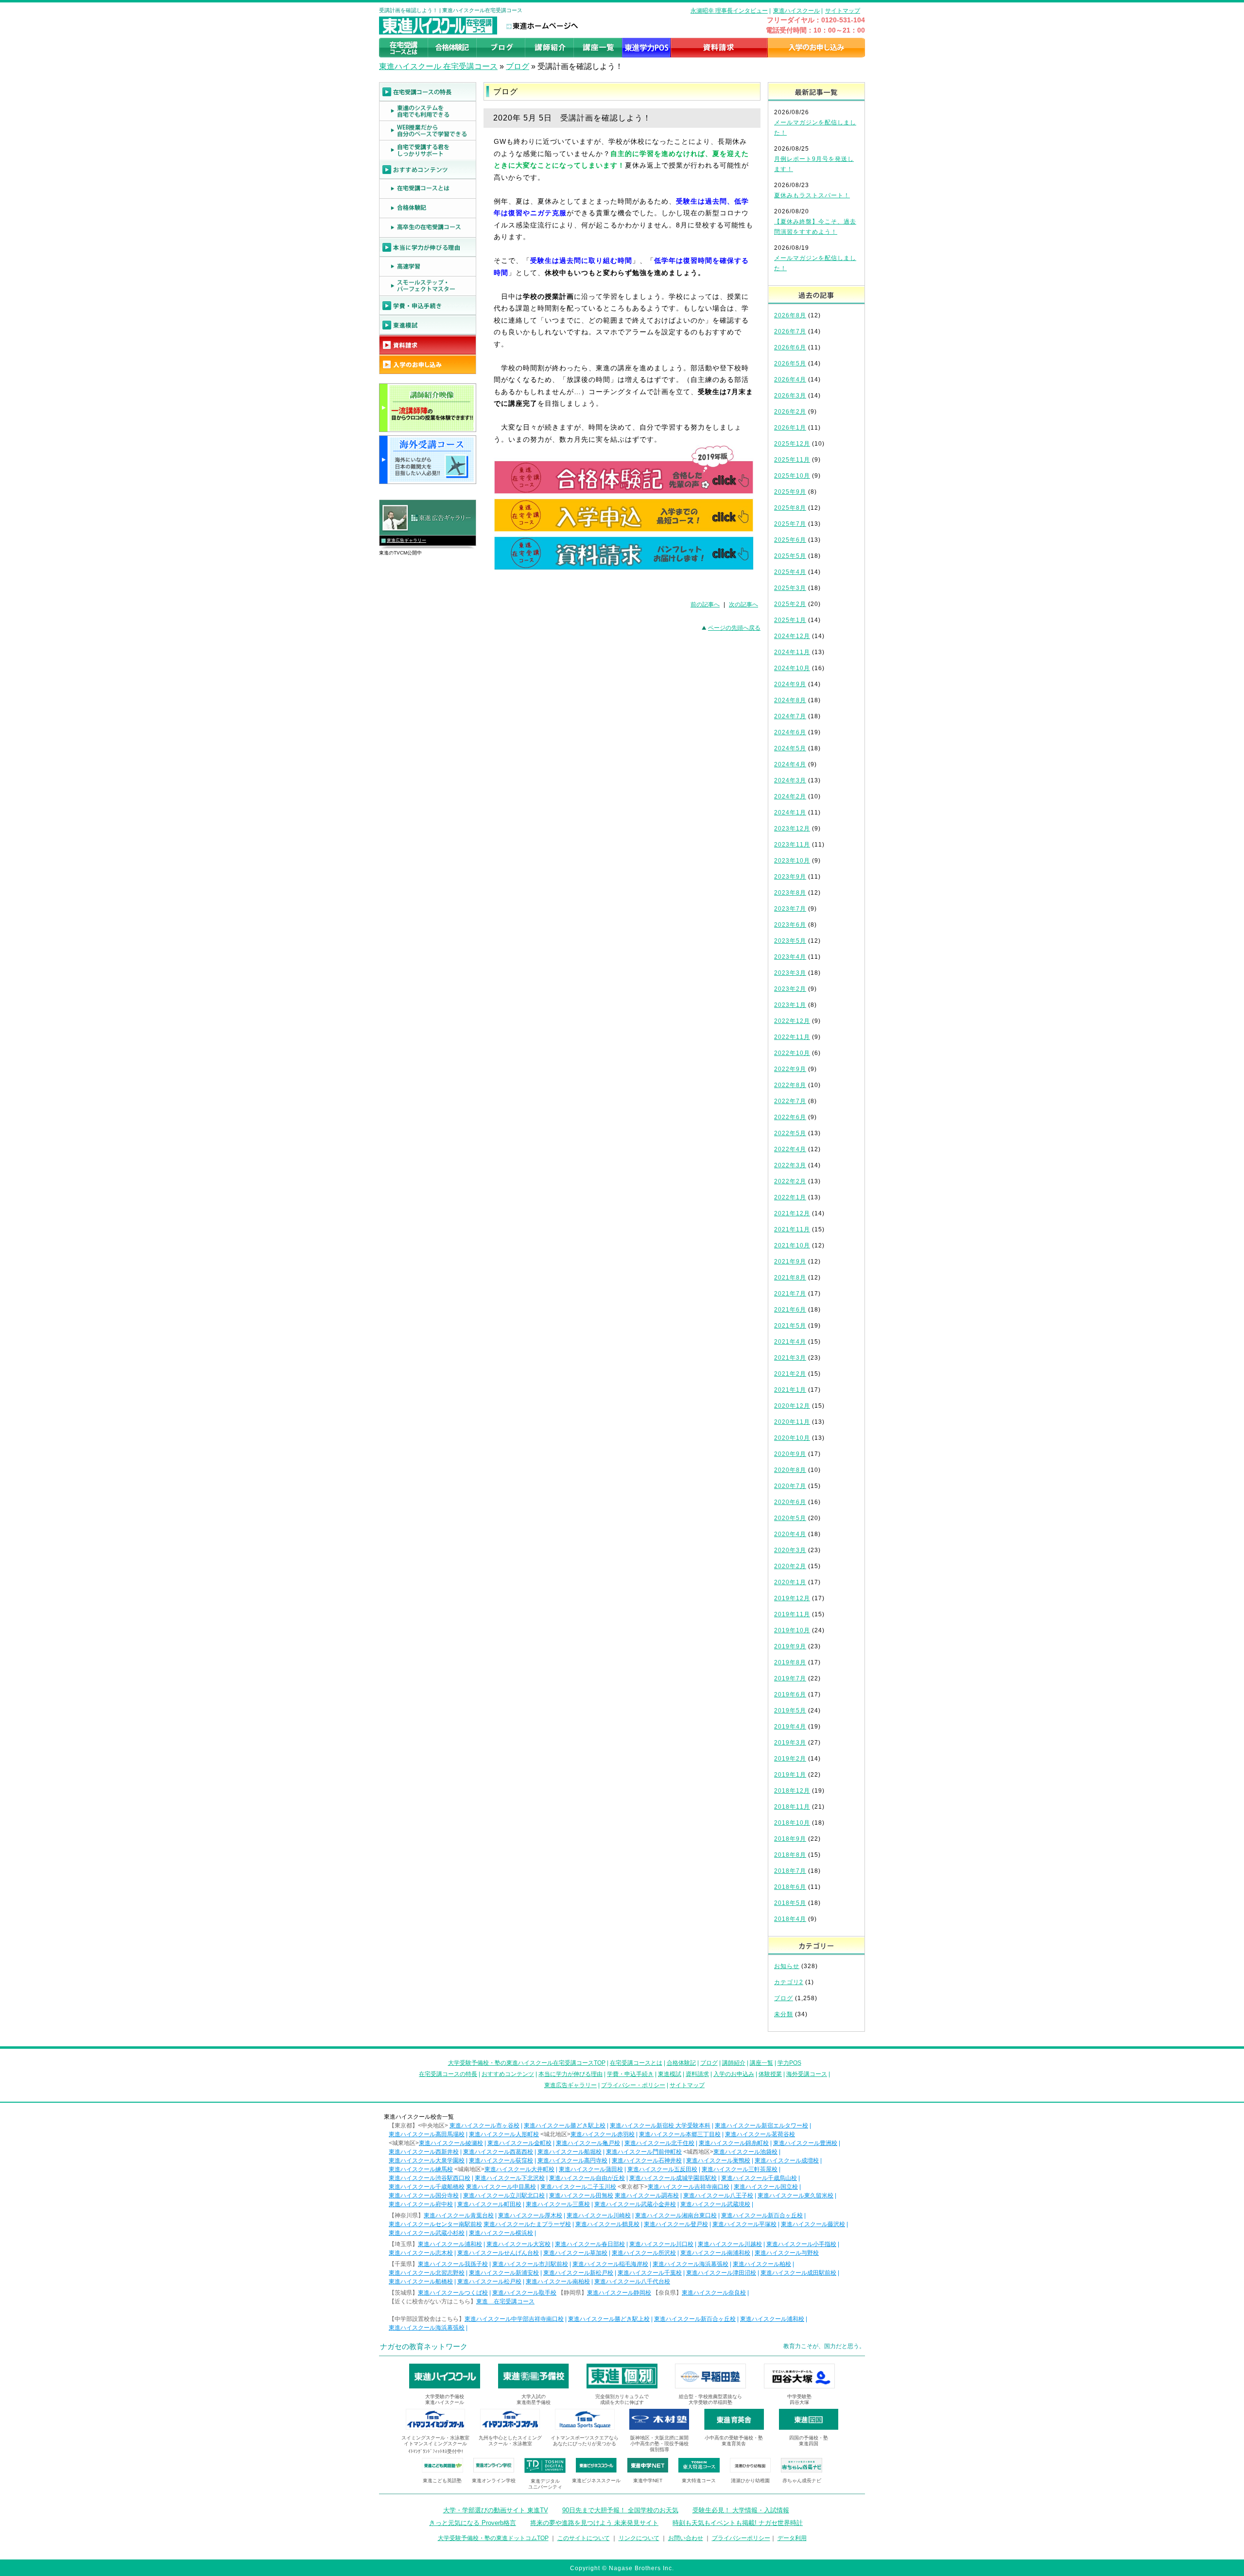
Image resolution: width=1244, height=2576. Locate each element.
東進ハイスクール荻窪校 (501, 2161)
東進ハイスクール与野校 (787, 2253)
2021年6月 (790, 1310)
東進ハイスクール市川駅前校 (530, 2264)
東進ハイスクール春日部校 (590, 2244)
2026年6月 (790, 347)
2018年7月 (790, 1871)
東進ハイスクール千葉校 (650, 2273)
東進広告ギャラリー (406, 540)
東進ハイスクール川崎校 (599, 2215)
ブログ (518, 66)
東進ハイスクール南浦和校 (715, 2253)
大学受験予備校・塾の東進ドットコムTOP (493, 2538)
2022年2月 (790, 1181)
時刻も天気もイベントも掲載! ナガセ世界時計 (738, 2523)
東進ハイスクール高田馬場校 (427, 2134)
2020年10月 (792, 1438)
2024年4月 (790, 764)
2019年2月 (790, 1759)
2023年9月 (790, 877)
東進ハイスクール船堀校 (570, 2152)
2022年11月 (792, 1037)
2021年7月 (790, 1294)
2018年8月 (790, 1855)
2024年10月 (792, 668)
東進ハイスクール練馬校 (421, 2169)
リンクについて (639, 2538)
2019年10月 (792, 1630)
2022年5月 (790, 1133)
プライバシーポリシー (741, 2538)
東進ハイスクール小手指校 (801, 2244)
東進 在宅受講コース (505, 2301)
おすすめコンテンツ (508, 2074)
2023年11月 (792, 845)
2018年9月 (790, 1839)
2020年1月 (790, 1582)
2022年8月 (790, 1085)
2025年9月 (790, 492)
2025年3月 (790, 588)
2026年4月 (790, 380)
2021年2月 (790, 1374)
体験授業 (770, 2074)
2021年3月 (790, 1358)
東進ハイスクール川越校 (730, 2244)
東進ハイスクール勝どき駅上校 (565, 2126)
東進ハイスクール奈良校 (714, 2293)
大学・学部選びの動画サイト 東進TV (496, 2510)
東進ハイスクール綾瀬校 (451, 2143)
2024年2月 (790, 796)
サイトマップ (843, 11)
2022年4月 (790, 1149)
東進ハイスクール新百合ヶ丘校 (762, 2215)
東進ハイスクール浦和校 (450, 2244)
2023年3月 (790, 973)
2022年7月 (790, 1101)
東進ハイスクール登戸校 (676, 2224)
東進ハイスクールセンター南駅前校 (435, 2224)
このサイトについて (584, 2538)
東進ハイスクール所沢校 (644, 2253)
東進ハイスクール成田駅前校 (798, 2273)
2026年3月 (790, 396)
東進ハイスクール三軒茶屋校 (740, 2169)
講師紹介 (734, 2063)
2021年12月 (792, 1213)
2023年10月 (792, 861)
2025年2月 (790, 604)
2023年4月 (790, 957)
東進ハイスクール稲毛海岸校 (610, 2264)
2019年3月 (790, 1743)
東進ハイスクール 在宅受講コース (438, 66)
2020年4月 (790, 1534)
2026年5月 (790, 363)
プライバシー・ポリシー (633, 2085)
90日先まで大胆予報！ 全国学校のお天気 (620, 2510)
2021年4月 (790, 1342)
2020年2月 (790, 1566)
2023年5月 (790, 941)
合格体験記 (681, 2063)
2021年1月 (790, 1390)
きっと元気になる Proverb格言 (473, 2523)
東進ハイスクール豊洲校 (805, 2143)
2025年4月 (790, 572)
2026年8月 (790, 315)
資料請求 (697, 2074)
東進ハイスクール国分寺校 (424, 2196)
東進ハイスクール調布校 (647, 2196)
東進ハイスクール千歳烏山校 (759, 2178)
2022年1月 (790, 1197)
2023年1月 (790, 1005)
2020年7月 (790, 1486)
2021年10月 (792, 1245)
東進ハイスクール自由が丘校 (587, 2178)
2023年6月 (790, 925)
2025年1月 (790, 620)
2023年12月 (792, 829)
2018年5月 (790, 1903)
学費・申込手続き (630, 2074)
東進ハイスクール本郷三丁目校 (680, 2134)
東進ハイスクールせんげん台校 (498, 2253)
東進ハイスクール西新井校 (424, 2152)
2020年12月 (792, 1406)
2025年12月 (792, 444)
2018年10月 (792, 1823)
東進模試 (670, 2074)
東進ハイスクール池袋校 (745, 2152)
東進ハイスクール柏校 (762, 2264)
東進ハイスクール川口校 (661, 2244)
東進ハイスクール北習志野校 (427, 2273)
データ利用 (792, 2538)
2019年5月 (790, 1711)
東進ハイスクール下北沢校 (510, 2178)
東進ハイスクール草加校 (575, 2253)
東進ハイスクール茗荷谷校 (760, 2134)
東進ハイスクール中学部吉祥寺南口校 (514, 2319)
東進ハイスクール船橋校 (421, 2282)
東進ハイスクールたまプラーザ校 (527, 2224)
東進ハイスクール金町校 (519, 2143)
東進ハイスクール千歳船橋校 (427, 2187)
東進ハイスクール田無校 (581, 2196)
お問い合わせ (686, 2538)
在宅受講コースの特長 (448, 2074)
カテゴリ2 (789, 1982)
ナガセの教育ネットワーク (424, 2346)
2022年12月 (792, 1021)
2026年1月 (790, 428)
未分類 (784, 2014)
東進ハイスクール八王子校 (718, 2196)
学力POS (789, 2063)
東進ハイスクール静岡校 (619, 2293)
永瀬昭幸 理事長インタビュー (729, 11)
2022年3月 (790, 1165)
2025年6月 (790, 540)
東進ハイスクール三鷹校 (558, 2204)
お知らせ (787, 1966)
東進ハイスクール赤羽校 (603, 2134)
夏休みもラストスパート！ (812, 195)
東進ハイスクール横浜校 (501, 2233)
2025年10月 (792, 476)
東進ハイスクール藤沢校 (813, 2224)
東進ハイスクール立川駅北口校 (504, 2196)
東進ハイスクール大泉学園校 (427, 2161)
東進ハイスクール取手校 (524, 2293)
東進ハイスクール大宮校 (518, 2244)
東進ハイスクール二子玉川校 (578, 2187)
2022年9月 (790, 1069)
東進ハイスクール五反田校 (662, 2169)
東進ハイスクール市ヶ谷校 (484, 2126)
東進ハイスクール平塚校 (744, 2224)
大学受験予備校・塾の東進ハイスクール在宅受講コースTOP (527, 2063)
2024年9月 (790, 684)
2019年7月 (790, 1678)
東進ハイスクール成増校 (787, 2161)
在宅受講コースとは (636, 2063)
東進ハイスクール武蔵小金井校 (635, 2204)
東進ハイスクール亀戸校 (588, 2143)
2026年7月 (790, 331)
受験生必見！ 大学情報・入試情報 (741, 2510)
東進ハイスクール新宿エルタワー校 (761, 2126)
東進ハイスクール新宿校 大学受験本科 (660, 2126)
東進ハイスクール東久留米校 (795, 2196)
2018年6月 (790, 1887)
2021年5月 (790, 1326)
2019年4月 (790, 1727)
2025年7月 (790, 524)
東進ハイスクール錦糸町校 (734, 2143)
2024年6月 (790, 732)
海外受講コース (807, 2074)
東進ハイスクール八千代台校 (632, 2282)
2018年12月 (792, 1791)
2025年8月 (790, 508)
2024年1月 (790, 813)
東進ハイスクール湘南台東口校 (676, 2215)
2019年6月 (790, 1694)
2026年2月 (790, 412)
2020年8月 (790, 1470)
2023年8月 (790, 893)
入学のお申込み (734, 2074)
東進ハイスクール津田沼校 (721, 2273)
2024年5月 (790, 748)
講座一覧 (761, 2063)
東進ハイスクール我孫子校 (453, 2264)
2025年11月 (792, 460)
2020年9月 (790, 1454)
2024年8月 (790, 700)
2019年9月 (790, 1646)
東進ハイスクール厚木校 (530, 2215)
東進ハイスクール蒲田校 (591, 2169)
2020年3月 (790, 1550)
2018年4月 (790, 1919)
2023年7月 (790, 909)
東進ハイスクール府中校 (421, 2204)
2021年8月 (790, 1278)
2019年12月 (792, 1598)
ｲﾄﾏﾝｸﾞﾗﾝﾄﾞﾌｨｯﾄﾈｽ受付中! (436, 2451)
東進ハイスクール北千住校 (659, 2143)
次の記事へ (743, 605)
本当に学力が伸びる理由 (570, 2074)
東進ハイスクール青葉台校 (459, 2215)
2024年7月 (790, 716)
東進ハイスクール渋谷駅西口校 (430, 2178)
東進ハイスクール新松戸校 (578, 2273)
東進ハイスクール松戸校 (489, 2282)
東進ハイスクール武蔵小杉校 (427, 2233)
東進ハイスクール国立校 (766, 2187)
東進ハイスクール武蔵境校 (715, 2204)
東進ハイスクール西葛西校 (498, 2152)
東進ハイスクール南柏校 (558, 2282)
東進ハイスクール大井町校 (519, 2169)
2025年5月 (790, 556)
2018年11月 (792, 1807)
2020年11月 (792, 1422)
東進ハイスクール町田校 (489, 2204)
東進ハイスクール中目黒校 (501, 2187)
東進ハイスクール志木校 (421, 2253)
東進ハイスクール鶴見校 (607, 2224)
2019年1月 (790, 1775)
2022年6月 (790, 1117)
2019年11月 (792, 1614)
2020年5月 (790, 1518)
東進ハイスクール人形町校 (504, 2134)
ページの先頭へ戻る (734, 628)
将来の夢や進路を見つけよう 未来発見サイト (594, 2523)
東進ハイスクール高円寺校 (572, 2161)
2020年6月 (790, 1502)
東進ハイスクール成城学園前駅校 (673, 2178)
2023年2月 (790, 989)
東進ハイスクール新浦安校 (504, 2273)
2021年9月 (790, 1262)
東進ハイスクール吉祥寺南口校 (689, 2187)
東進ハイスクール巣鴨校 (718, 2161)
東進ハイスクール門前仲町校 (644, 2152)
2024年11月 (792, 652)
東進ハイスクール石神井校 (647, 2161)
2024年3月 (790, 780)
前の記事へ (705, 605)
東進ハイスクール (796, 11)
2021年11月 (792, 1229)
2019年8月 (790, 1662)
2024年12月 (792, 636)
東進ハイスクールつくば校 (453, 2293)
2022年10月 (792, 1053)
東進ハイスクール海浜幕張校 (691, 2264)
